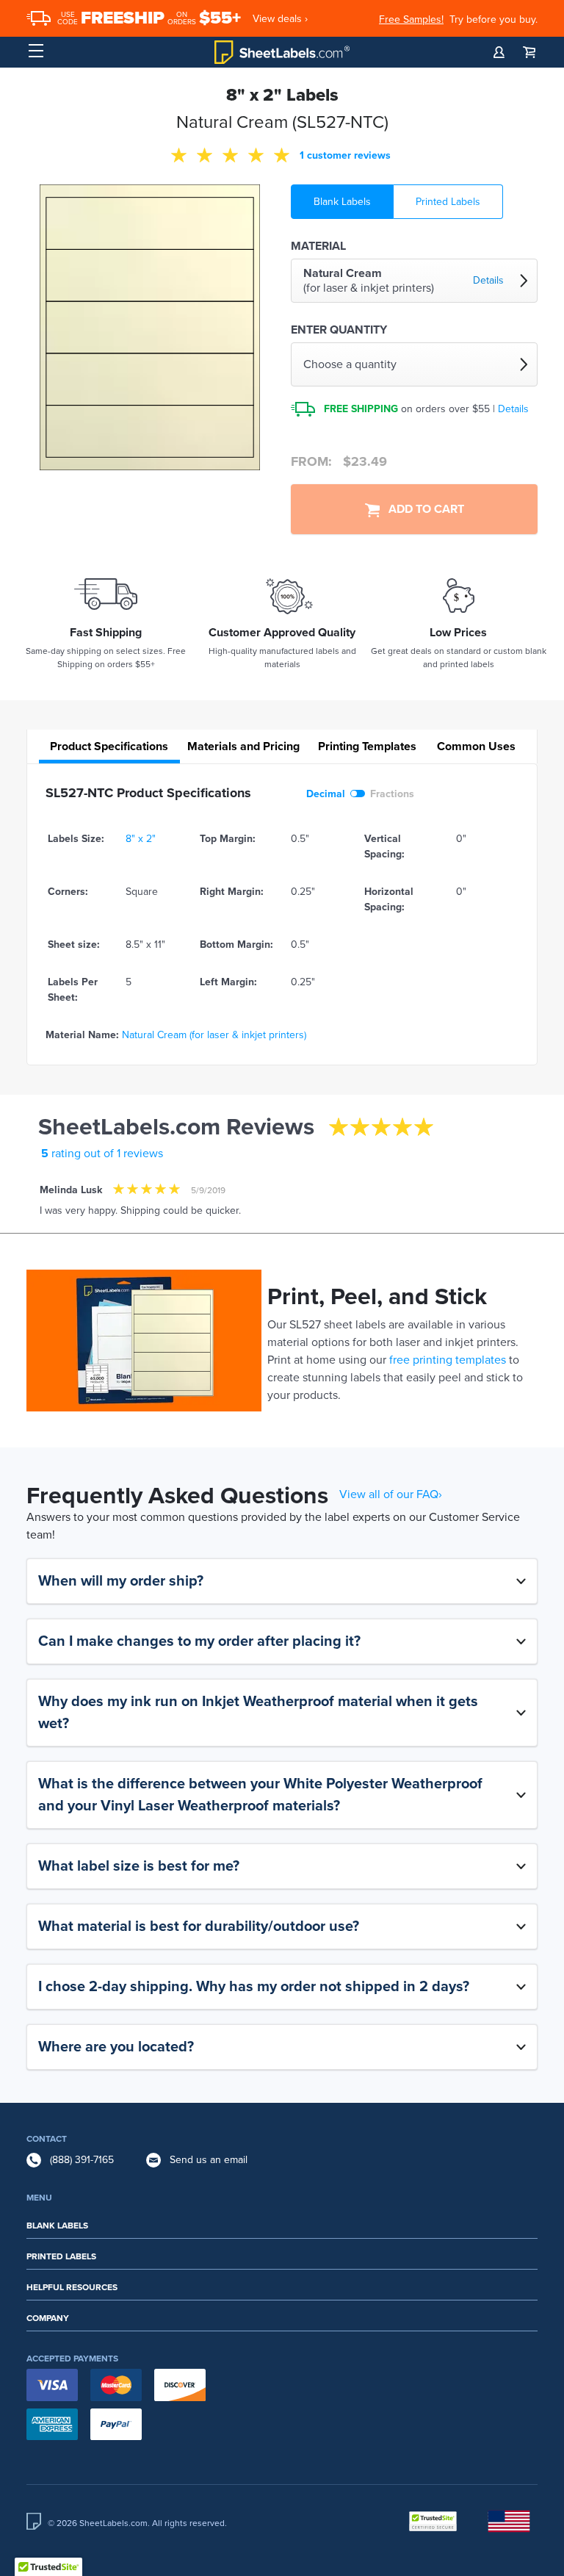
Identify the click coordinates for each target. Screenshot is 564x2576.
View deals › (280, 19)
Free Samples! (411, 19)
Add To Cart (422, 509)
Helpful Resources (72, 2287)
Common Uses (476, 746)
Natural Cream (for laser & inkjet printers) (214, 1035)
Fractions (392, 794)
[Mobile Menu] (36, 51)
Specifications (109, 746)
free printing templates (448, 1360)
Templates (367, 746)
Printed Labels (448, 202)
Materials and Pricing (243, 746)
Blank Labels (342, 202)
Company (48, 2318)
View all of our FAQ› (391, 1494)
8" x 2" (141, 839)
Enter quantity (339, 330)
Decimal (326, 794)
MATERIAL (318, 246)
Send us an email (209, 2160)
